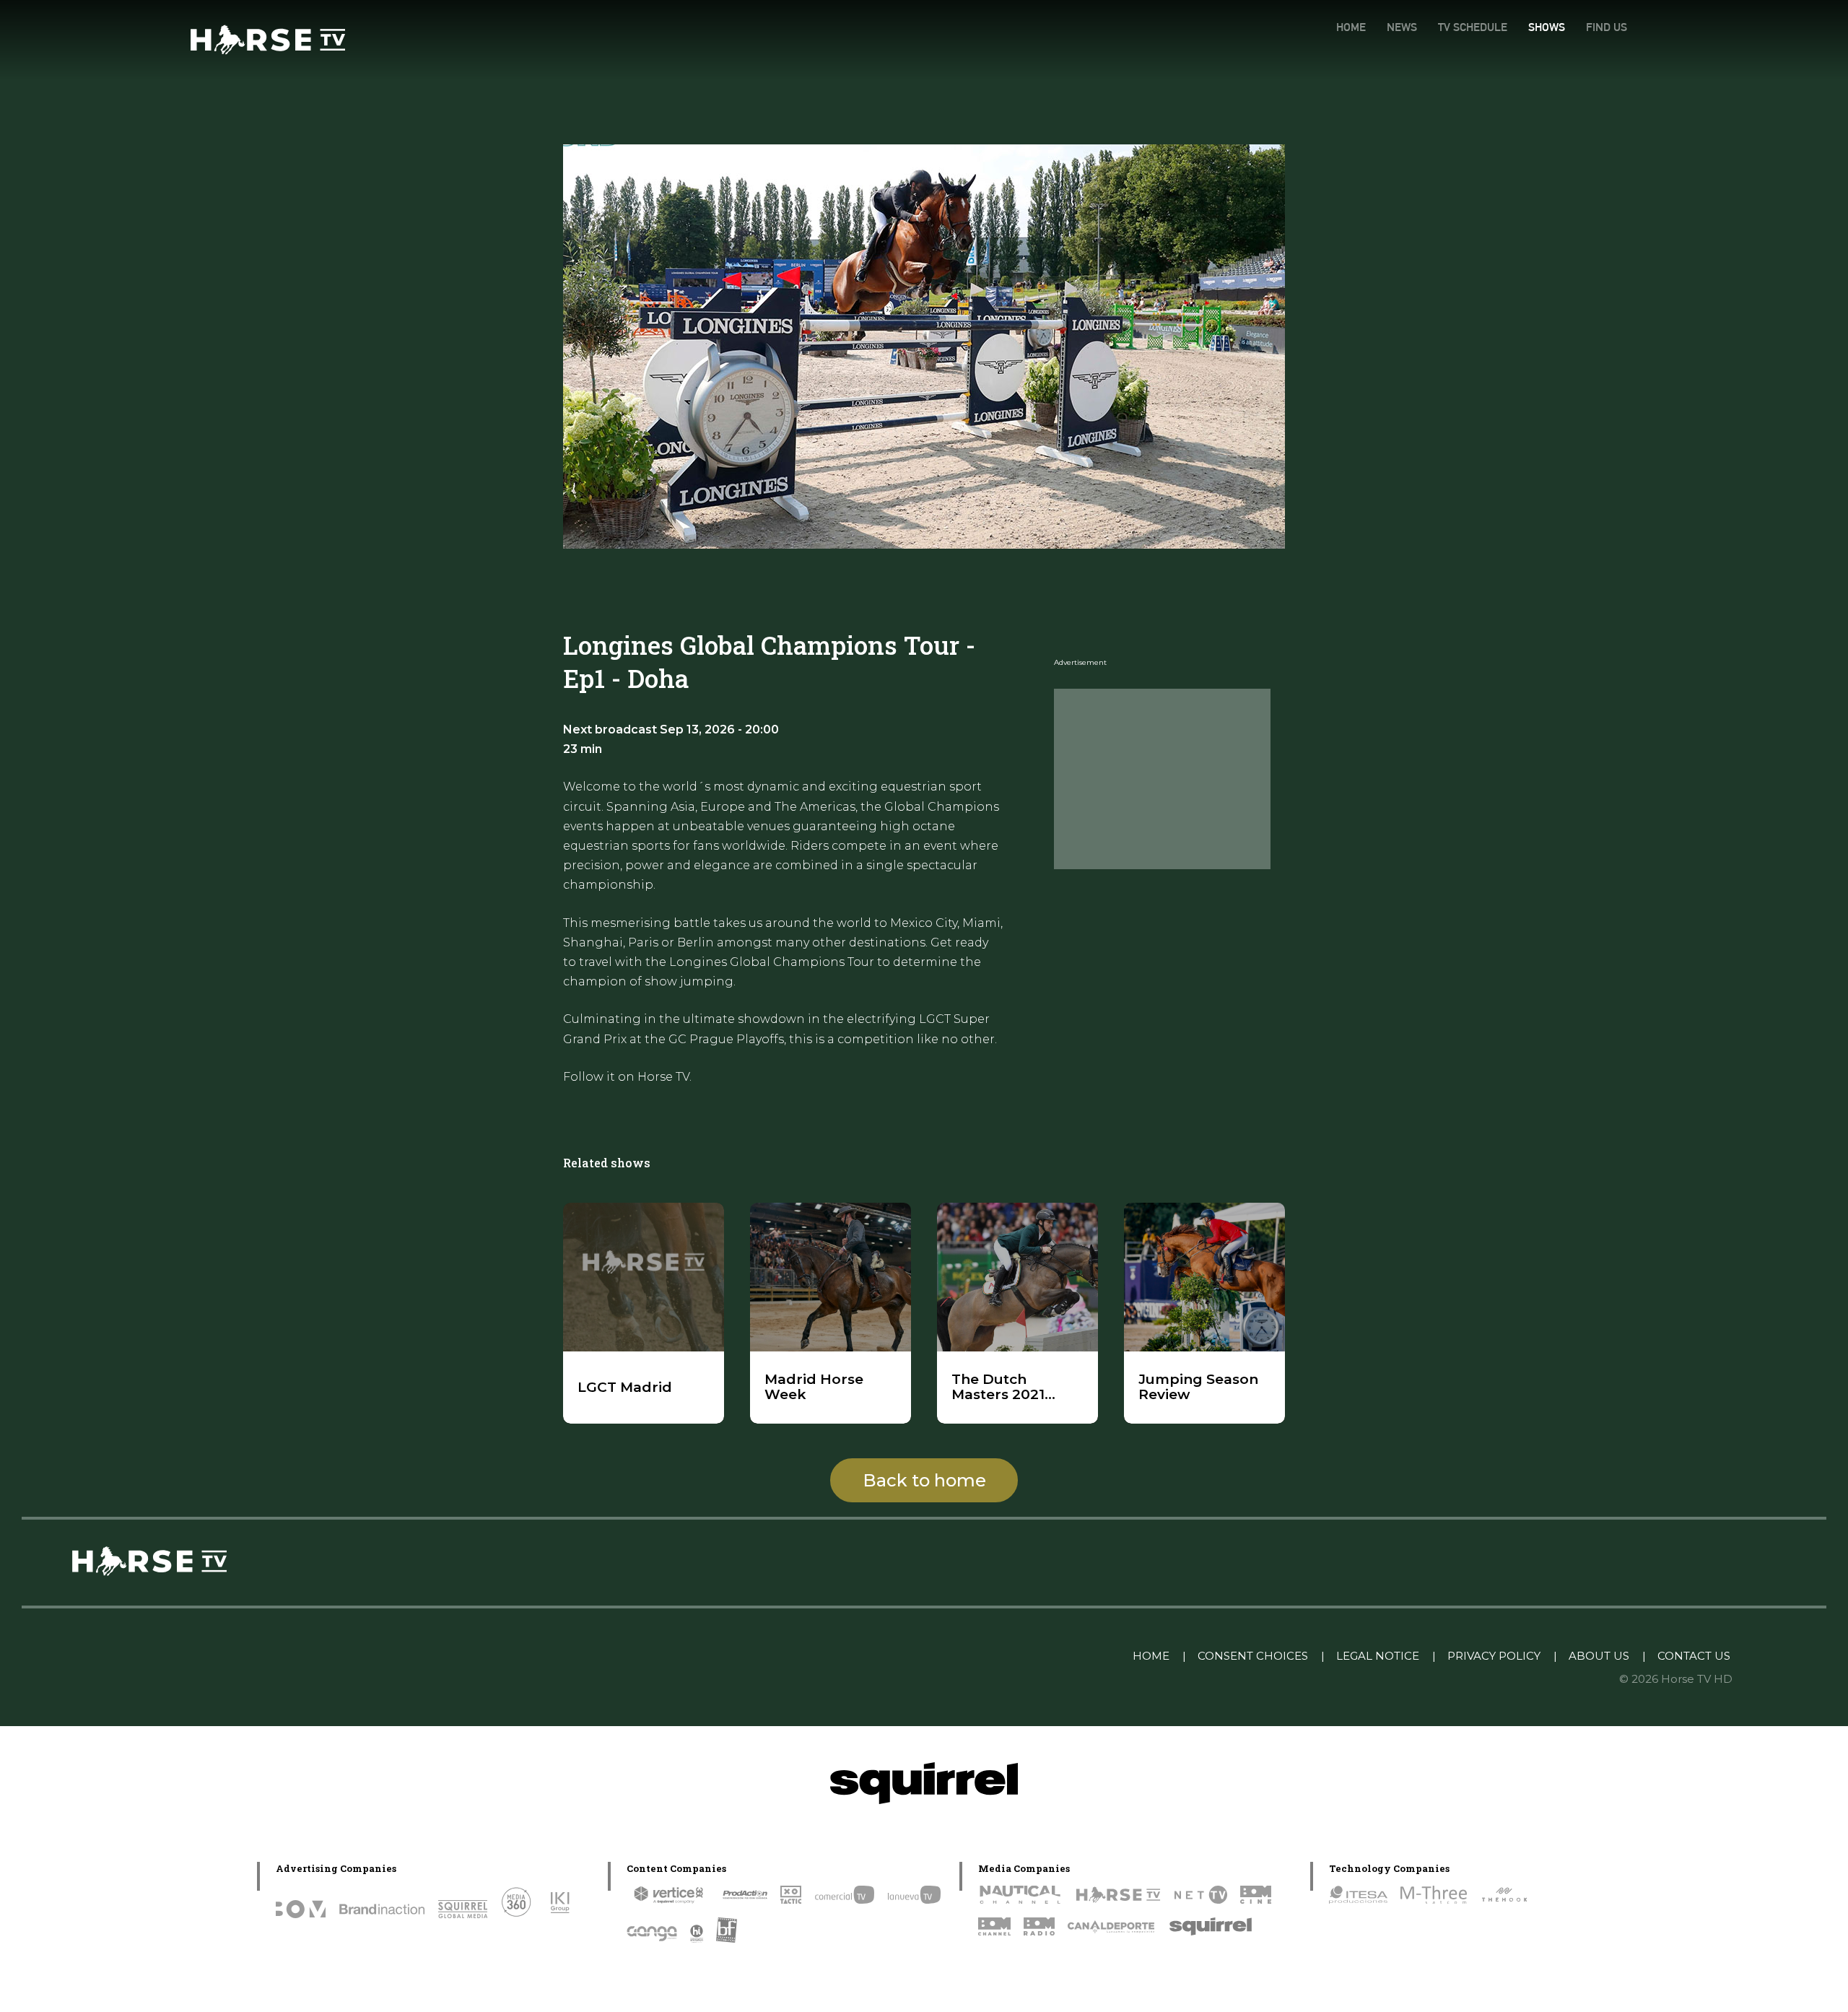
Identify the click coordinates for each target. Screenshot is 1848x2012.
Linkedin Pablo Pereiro (1047, 1656)
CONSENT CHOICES (1253, 1656)
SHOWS (1547, 27)
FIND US (1607, 27)
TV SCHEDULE (1473, 27)
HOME (1351, 27)
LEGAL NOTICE (1378, 1656)
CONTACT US (1694, 1656)
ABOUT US (1599, 1656)
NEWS (1402, 27)
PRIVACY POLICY (1494, 1656)
